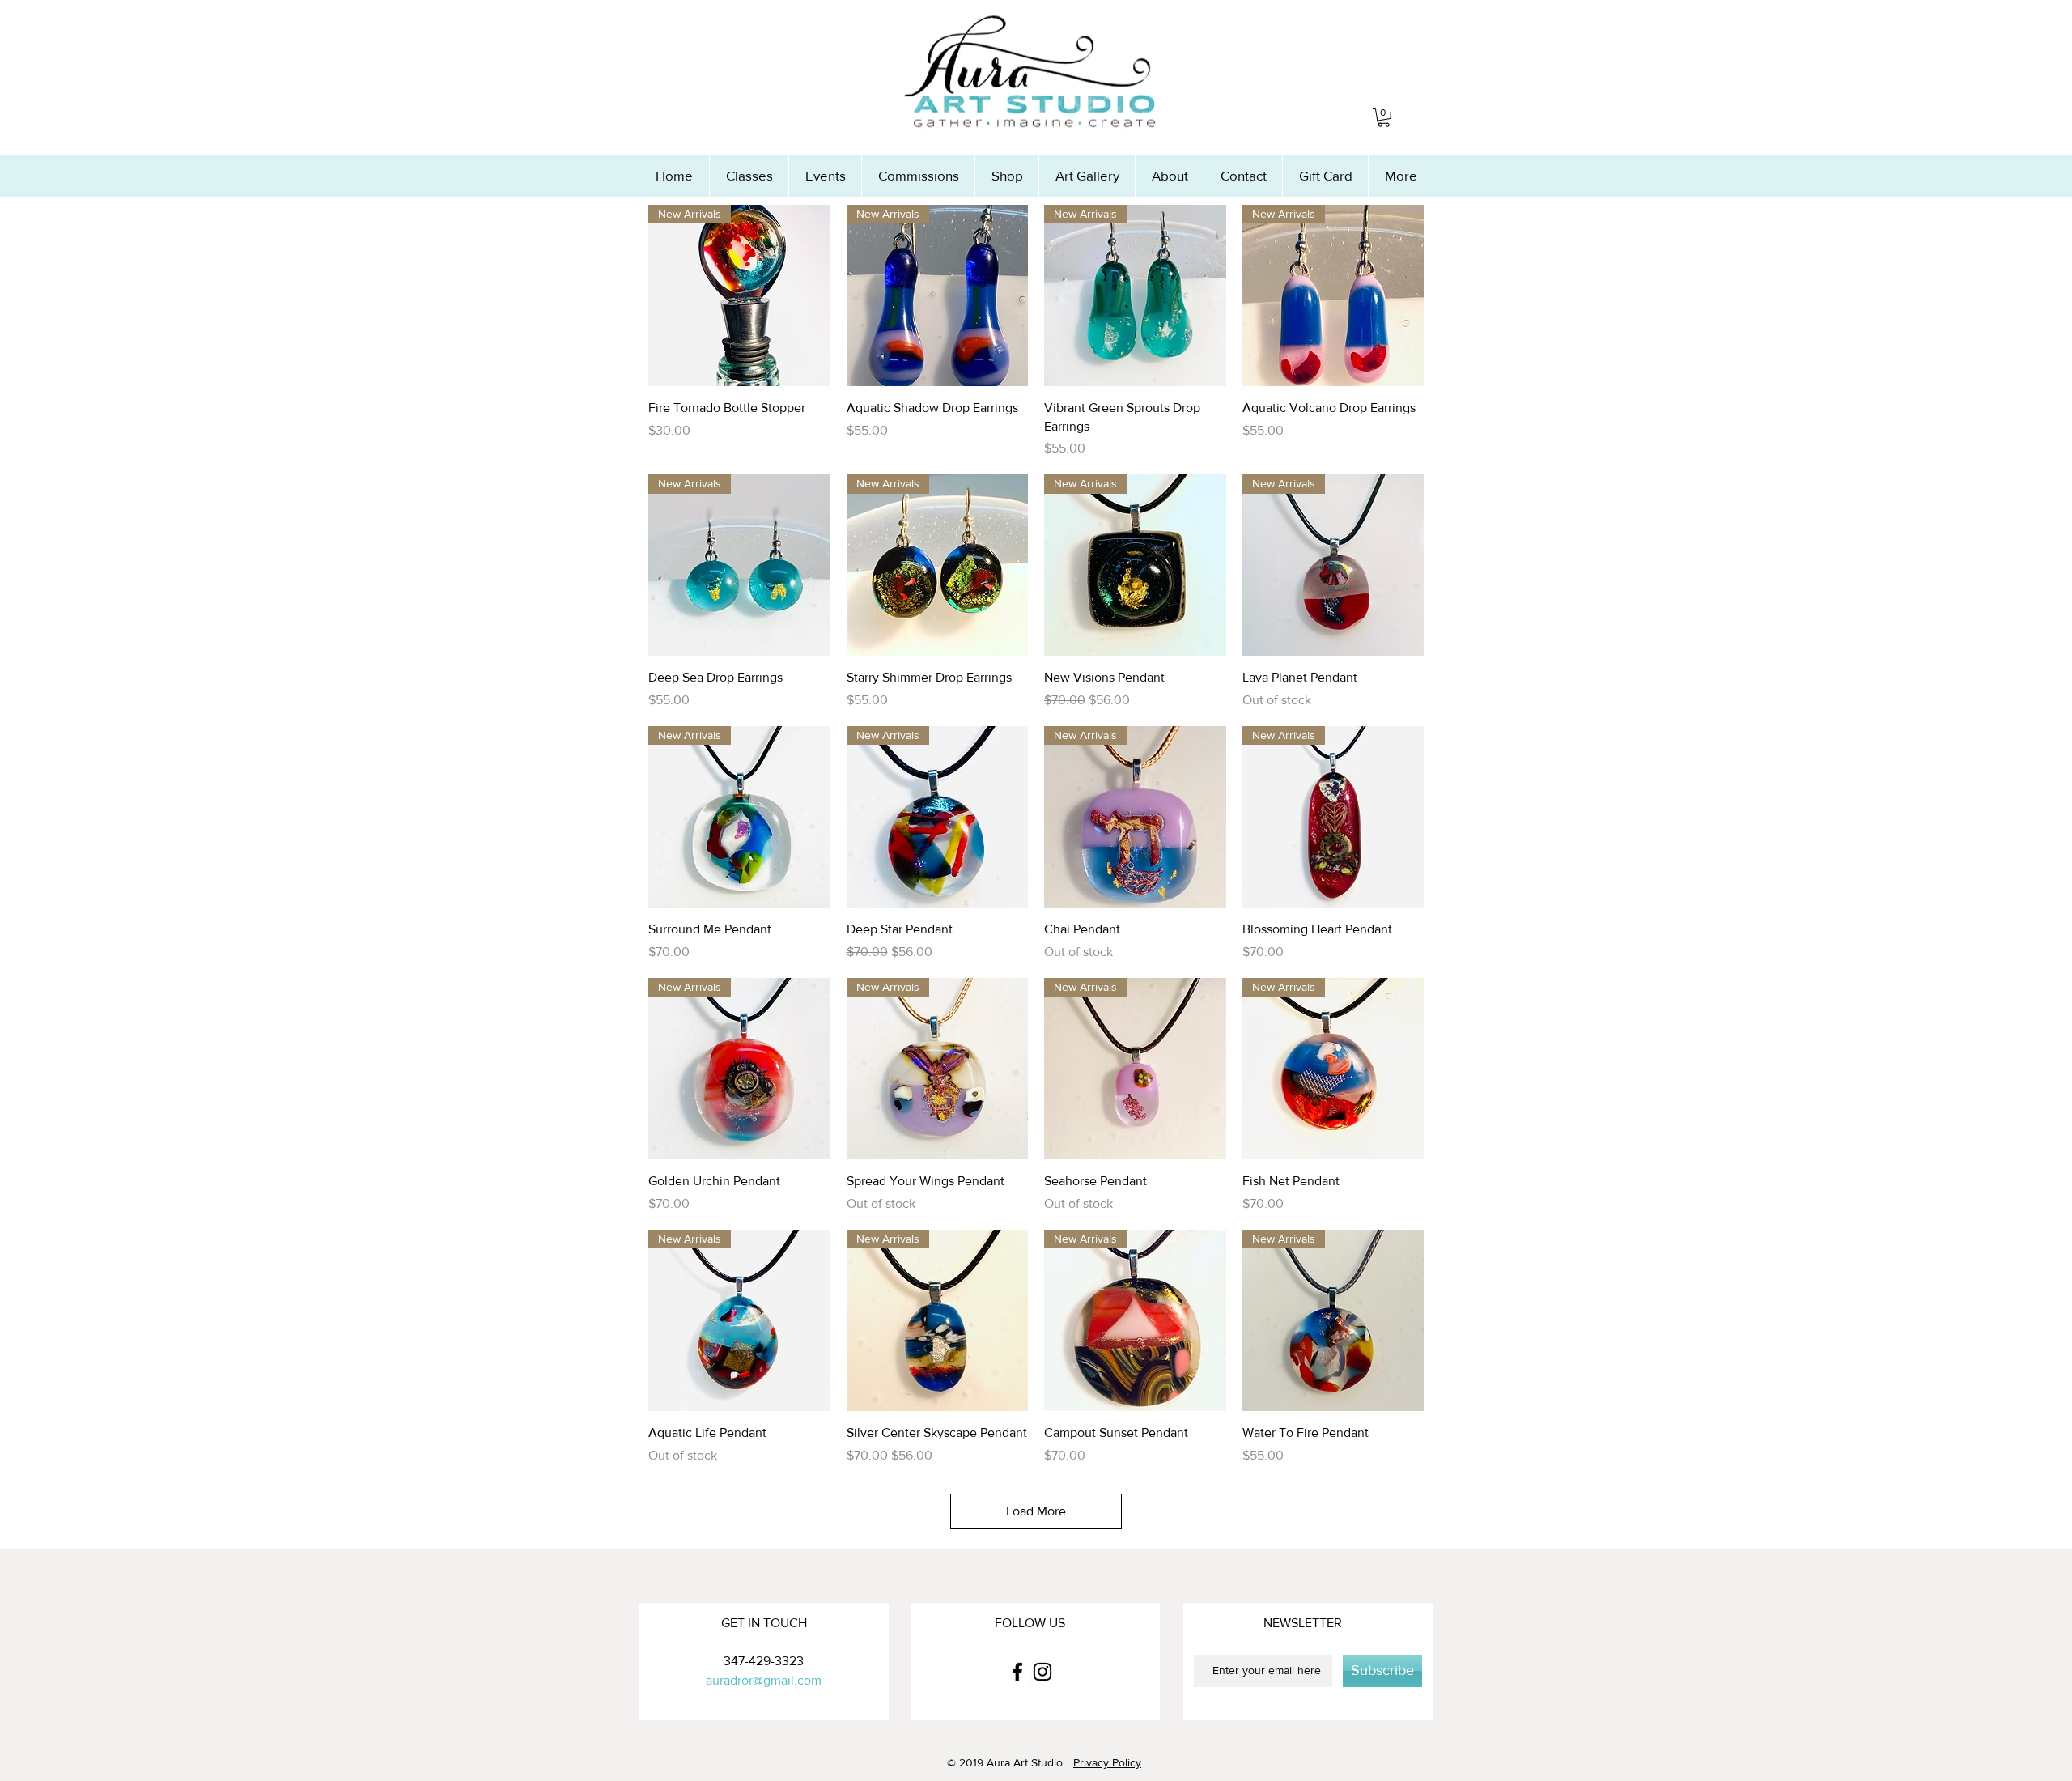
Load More (1036, 1511)
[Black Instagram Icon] (1042, 1672)
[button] (1384, 118)
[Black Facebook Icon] (1017, 1672)
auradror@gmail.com (764, 1680)
